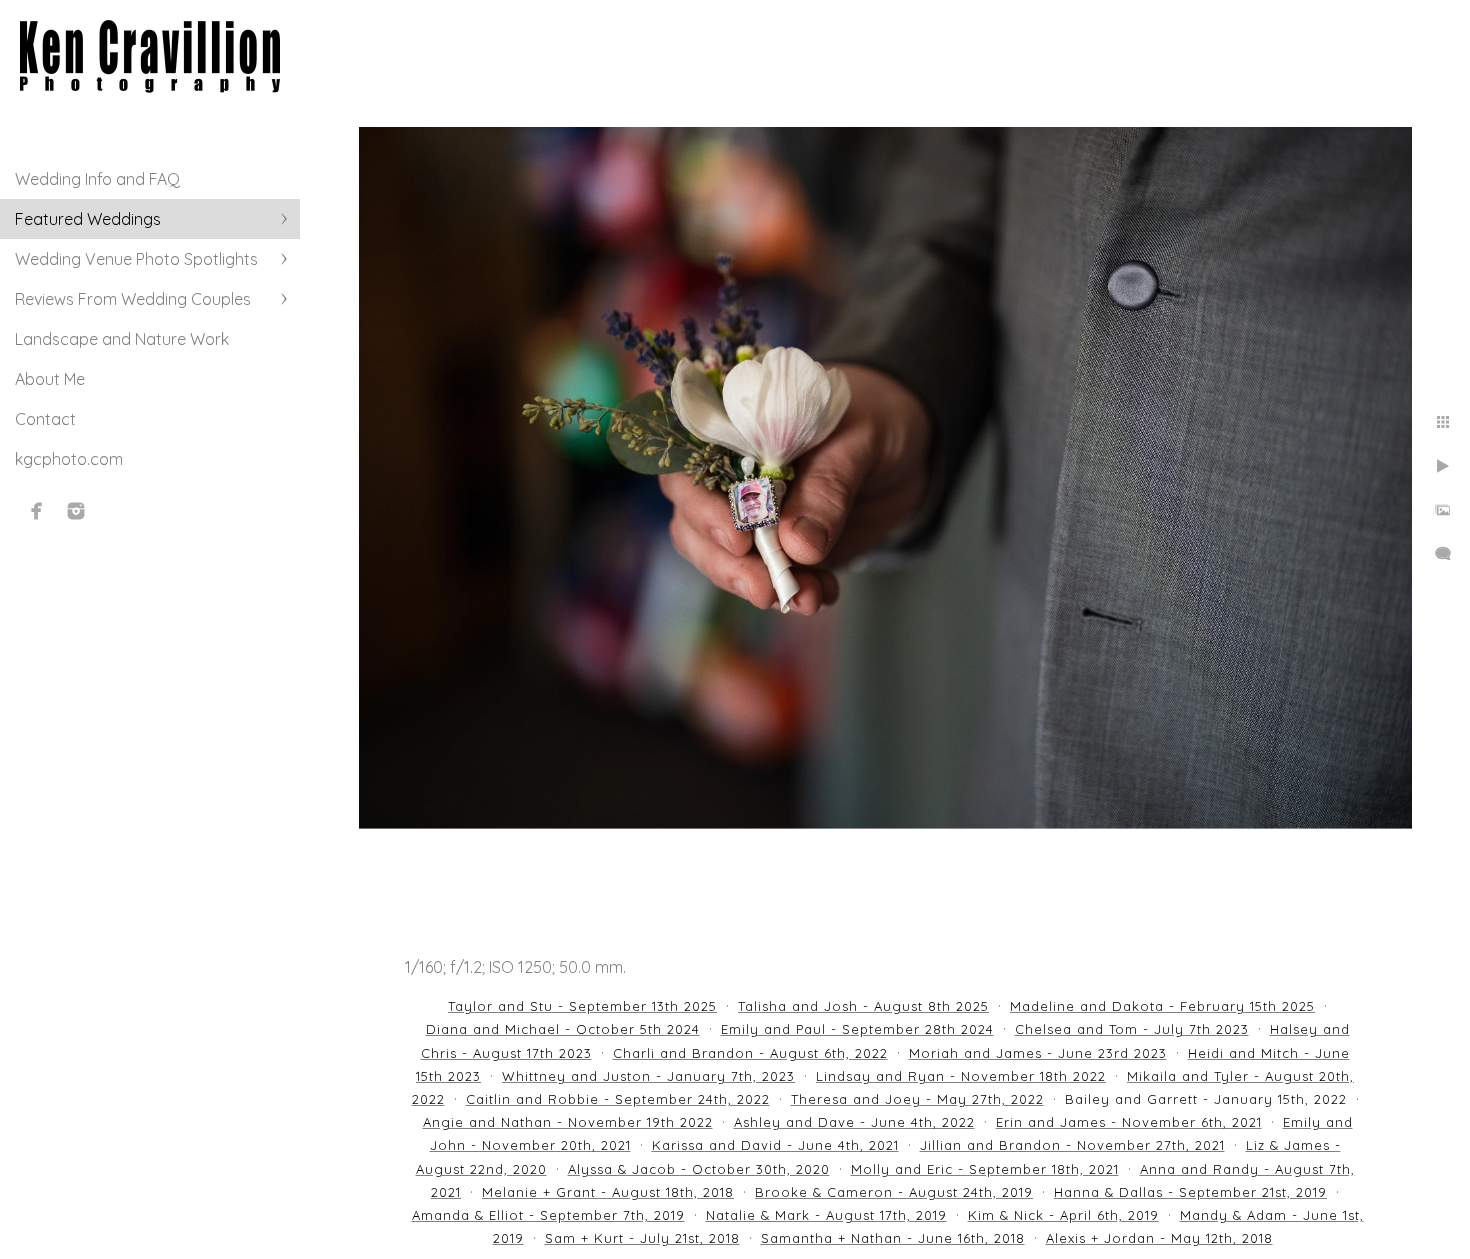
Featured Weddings (88, 219)
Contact (45, 419)
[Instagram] (76, 511)
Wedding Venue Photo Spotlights (136, 259)
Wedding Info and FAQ (97, 179)
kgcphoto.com (69, 459)
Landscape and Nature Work (122, 339)
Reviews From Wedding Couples (133, 299)
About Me (50, 379)
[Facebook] (37, 511)
